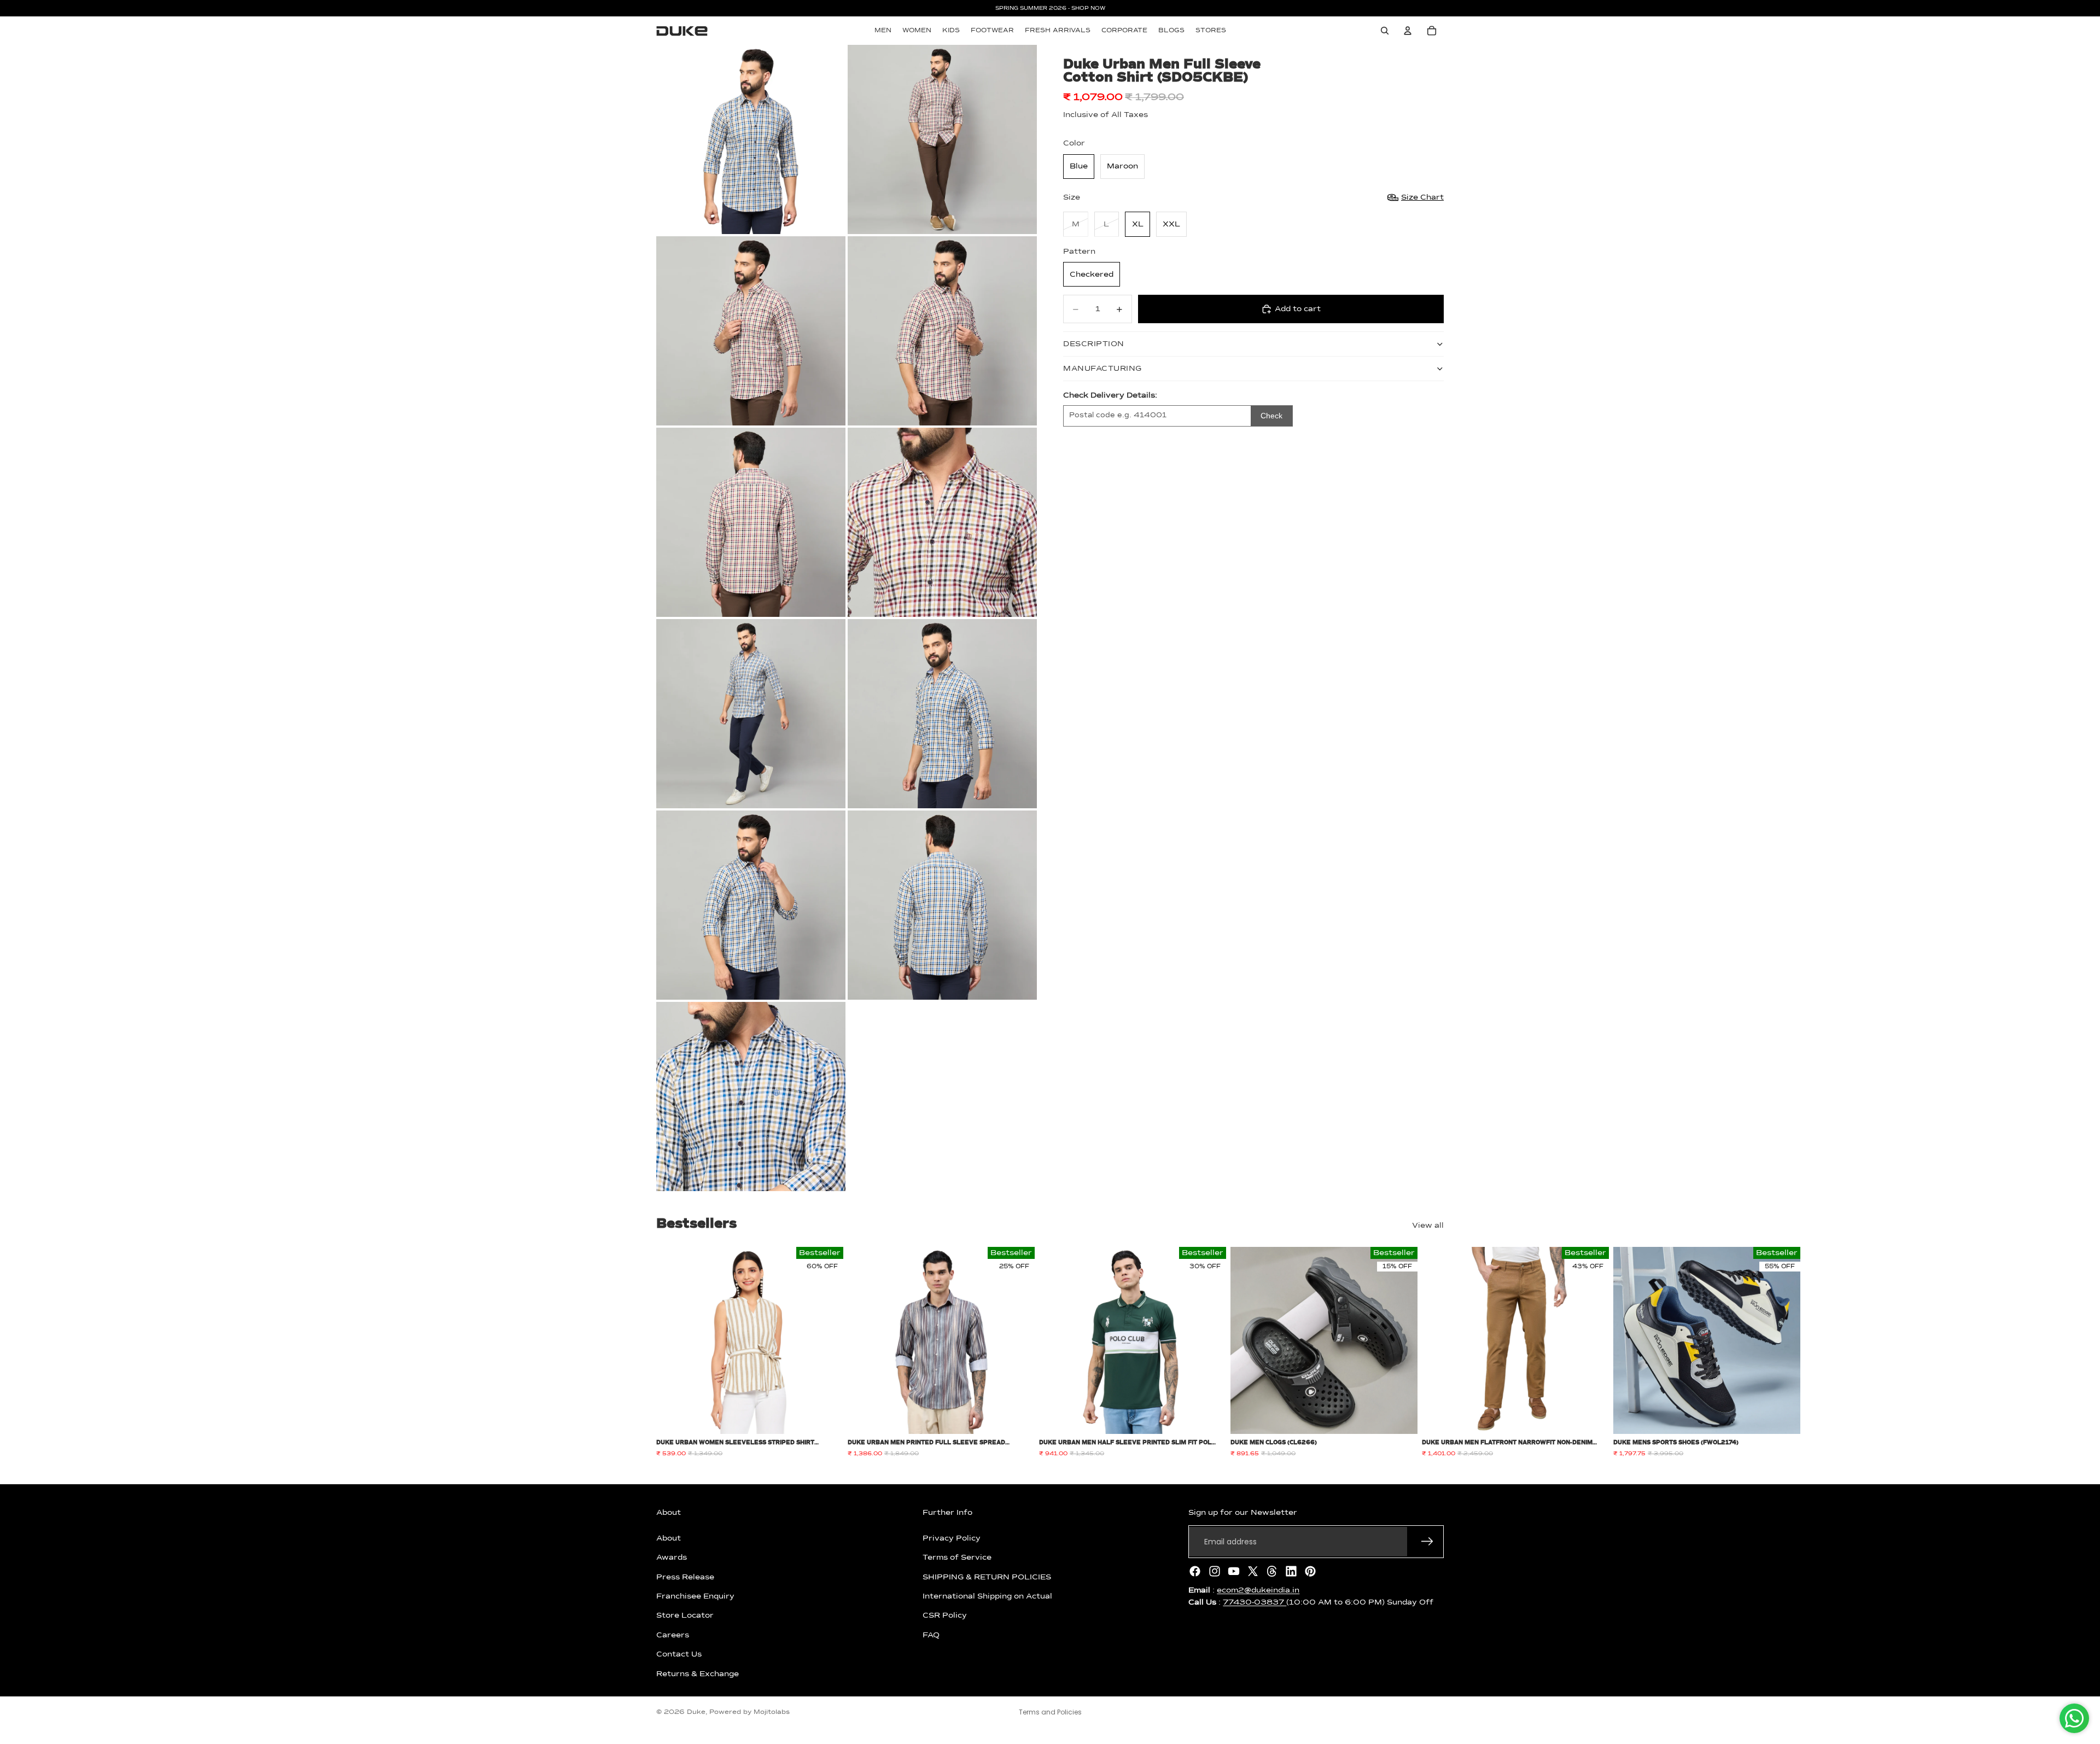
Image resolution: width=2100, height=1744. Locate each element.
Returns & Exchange (698, 1673)
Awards (672, 1558)
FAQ (931, 1635)
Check (1271, 416)
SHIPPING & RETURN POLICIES (987, 1577)
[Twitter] (1253, 1571)
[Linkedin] (1291, 1571)
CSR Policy (945, 1615)
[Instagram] (1215, 1571)
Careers (673, 1635)
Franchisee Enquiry (695, 1596)
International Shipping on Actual (987, 1596)
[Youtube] (1234, 1571)
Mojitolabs (772, 1712)
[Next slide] (1432, 1352)
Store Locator (685, 1615)
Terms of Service (957, 1558)
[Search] (1385, 31)
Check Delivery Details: (1110, 395)
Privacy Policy (952, 1538)
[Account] (1408, 31)
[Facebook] (1195, 1571)
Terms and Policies (1050, 1712)
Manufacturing (1102, 369)
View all (1428, 1226)
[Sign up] (1427, 1542)
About (669, 1538)
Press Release (685, 1577)
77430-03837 (1255, 1602)
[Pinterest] (1310, 1571)
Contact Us (679, 1654)
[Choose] (826, 1418)
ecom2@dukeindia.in (1258, 1590)
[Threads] (1272, 1571)
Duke (696, 1712)
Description (1094, 344)
